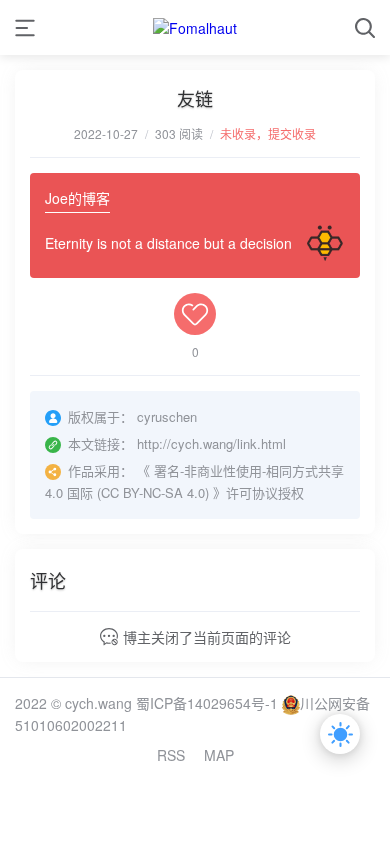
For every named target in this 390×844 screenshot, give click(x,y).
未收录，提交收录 (268, 133)
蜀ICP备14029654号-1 (207, 703)
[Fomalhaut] (195, 27)
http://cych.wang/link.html (211, 443)
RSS (171, 755)
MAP (219, 755)
